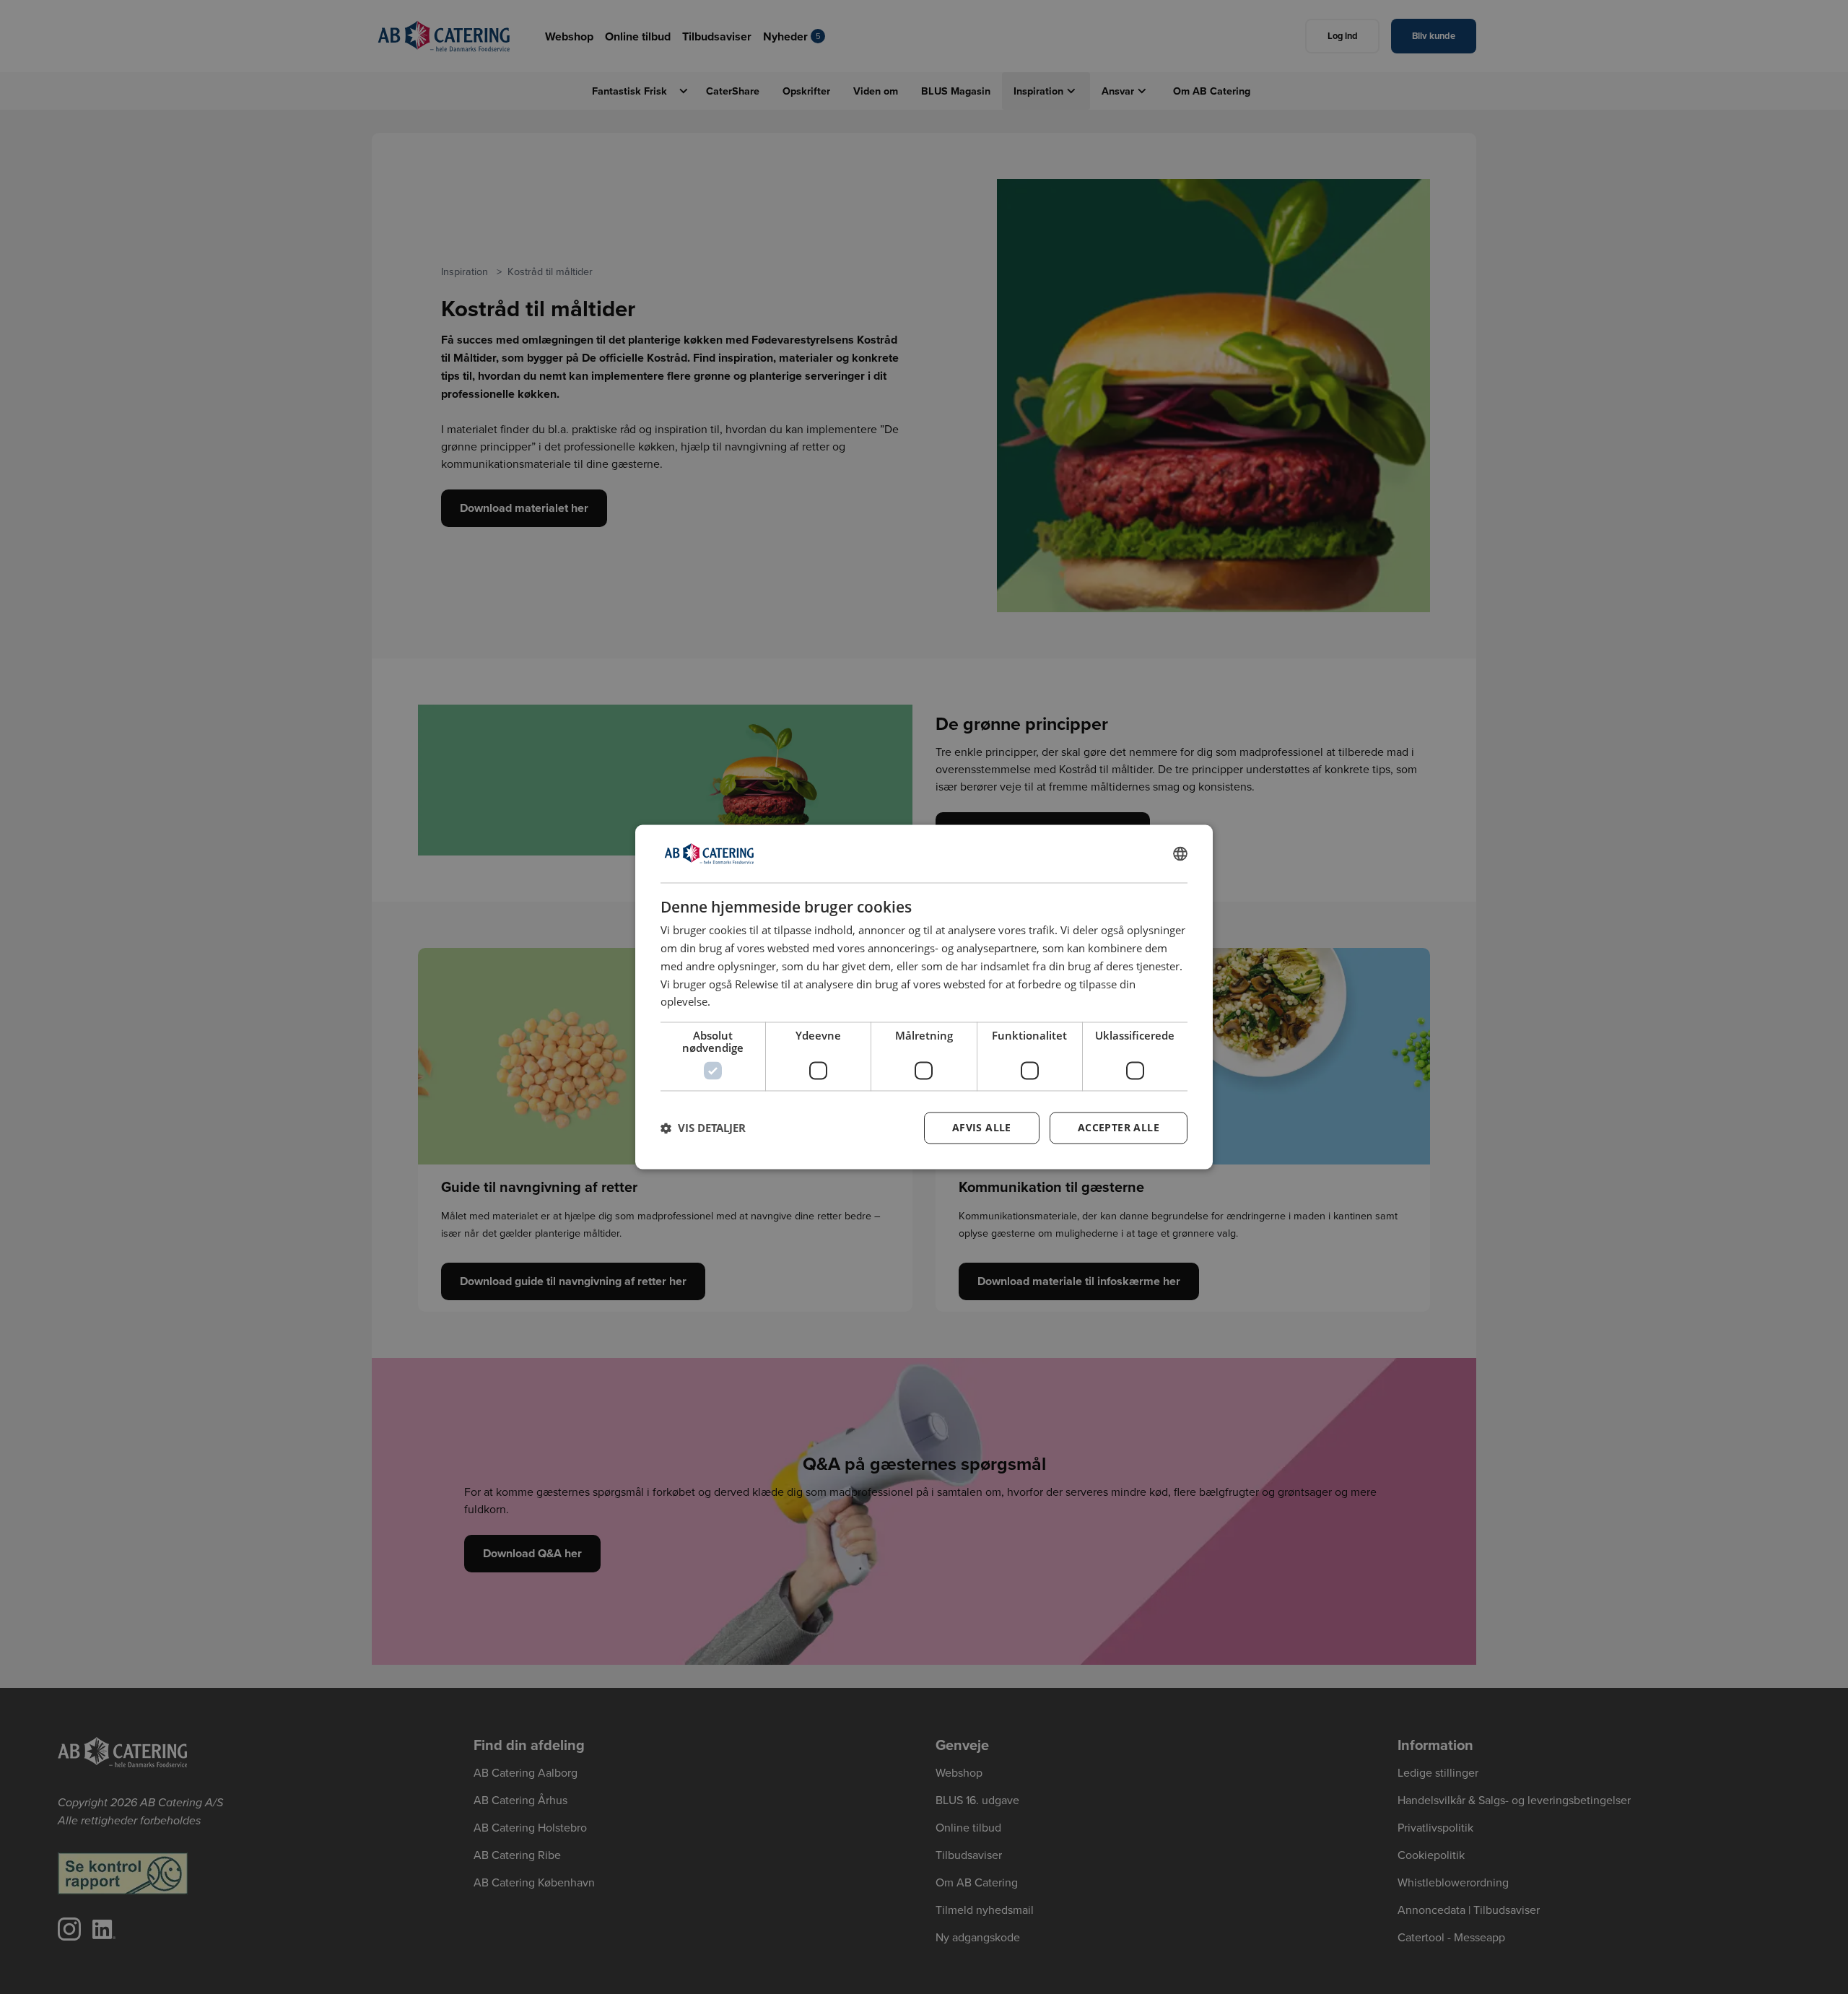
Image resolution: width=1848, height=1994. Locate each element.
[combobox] (1180, 853)
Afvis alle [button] (982, 1128)
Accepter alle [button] (1119, 1128)
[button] (703, 1128)
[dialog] (924, 997)
